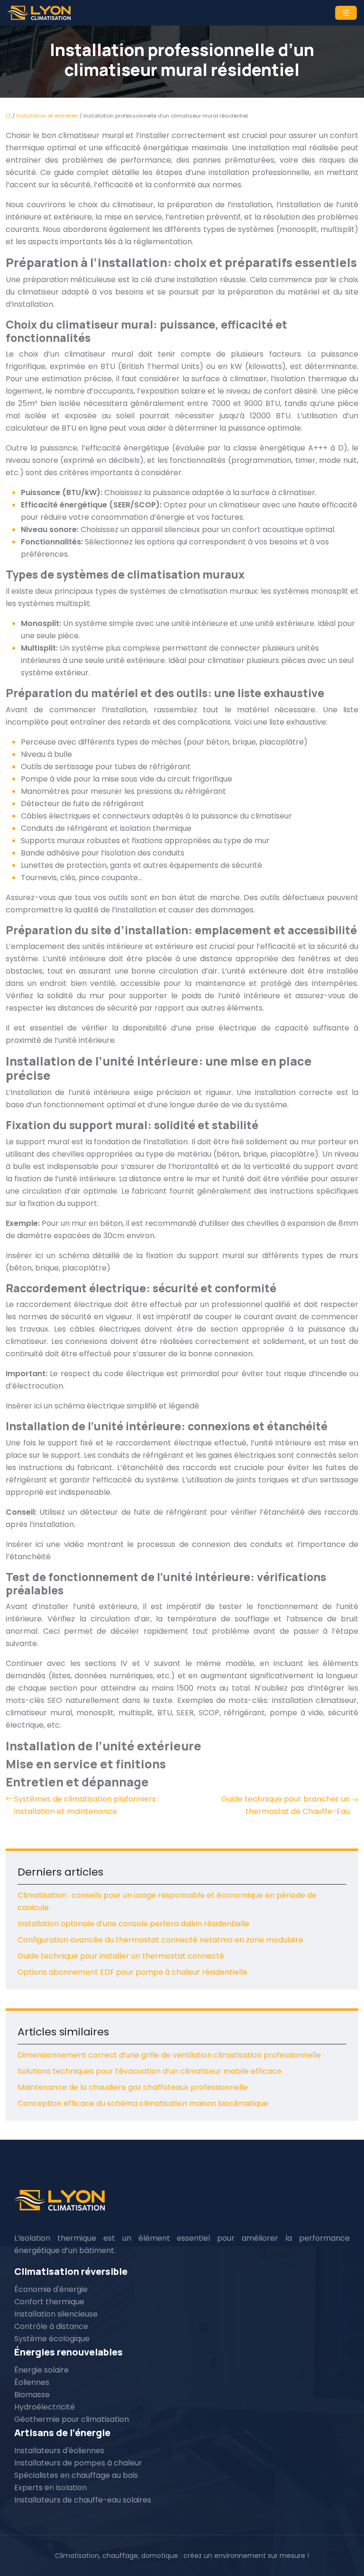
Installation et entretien (47, 116)
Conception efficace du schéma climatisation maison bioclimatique (143, 2103)
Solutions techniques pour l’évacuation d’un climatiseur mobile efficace (150, 2071)
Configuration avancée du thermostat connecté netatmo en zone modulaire (160, 1940)
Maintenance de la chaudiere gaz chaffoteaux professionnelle (133, 2087)
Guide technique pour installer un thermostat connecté (121, 1956)
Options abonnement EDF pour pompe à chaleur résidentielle (132, 1972)
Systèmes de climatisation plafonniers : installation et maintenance (87, 1805)
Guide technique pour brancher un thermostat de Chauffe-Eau (286, 1805)
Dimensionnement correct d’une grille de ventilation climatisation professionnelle (169, 2055)
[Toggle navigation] (346, 13)
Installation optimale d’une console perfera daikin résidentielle (133, 1924)
